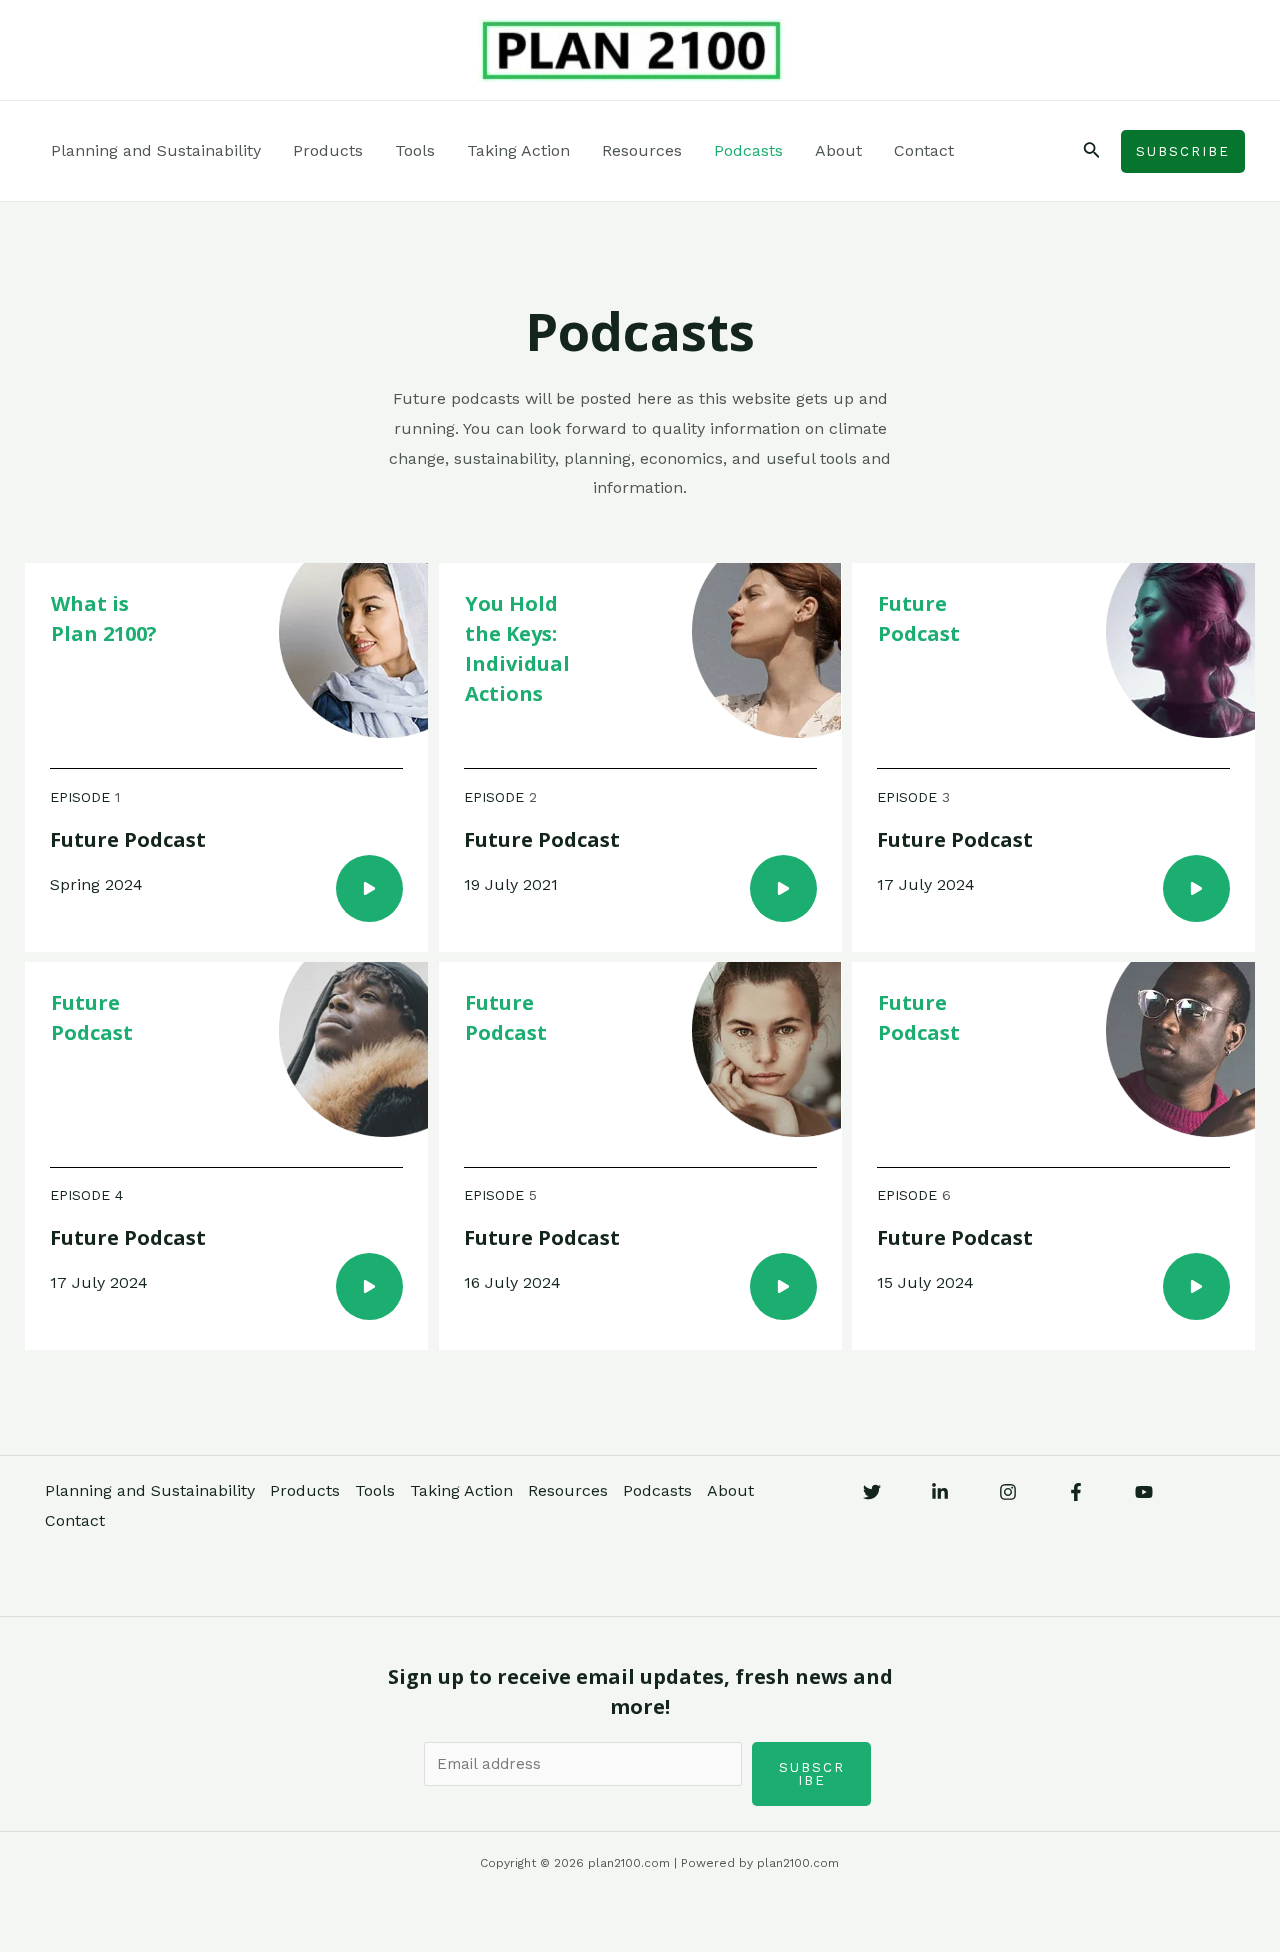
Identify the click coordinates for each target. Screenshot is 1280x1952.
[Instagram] (1008, 1492)
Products (328, 150)
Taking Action (518, 150)
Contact (924, 150)
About (838, 150)
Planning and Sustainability (156, 150)
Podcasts (748, 150)
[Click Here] (369, 888)
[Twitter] (872, 1492)
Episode (82, 797)
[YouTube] (1144, 1492)
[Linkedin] (940, 1492)
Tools (415, 150)
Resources (642, 150)
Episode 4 (86, 1195)
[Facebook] (1076, 1492)
